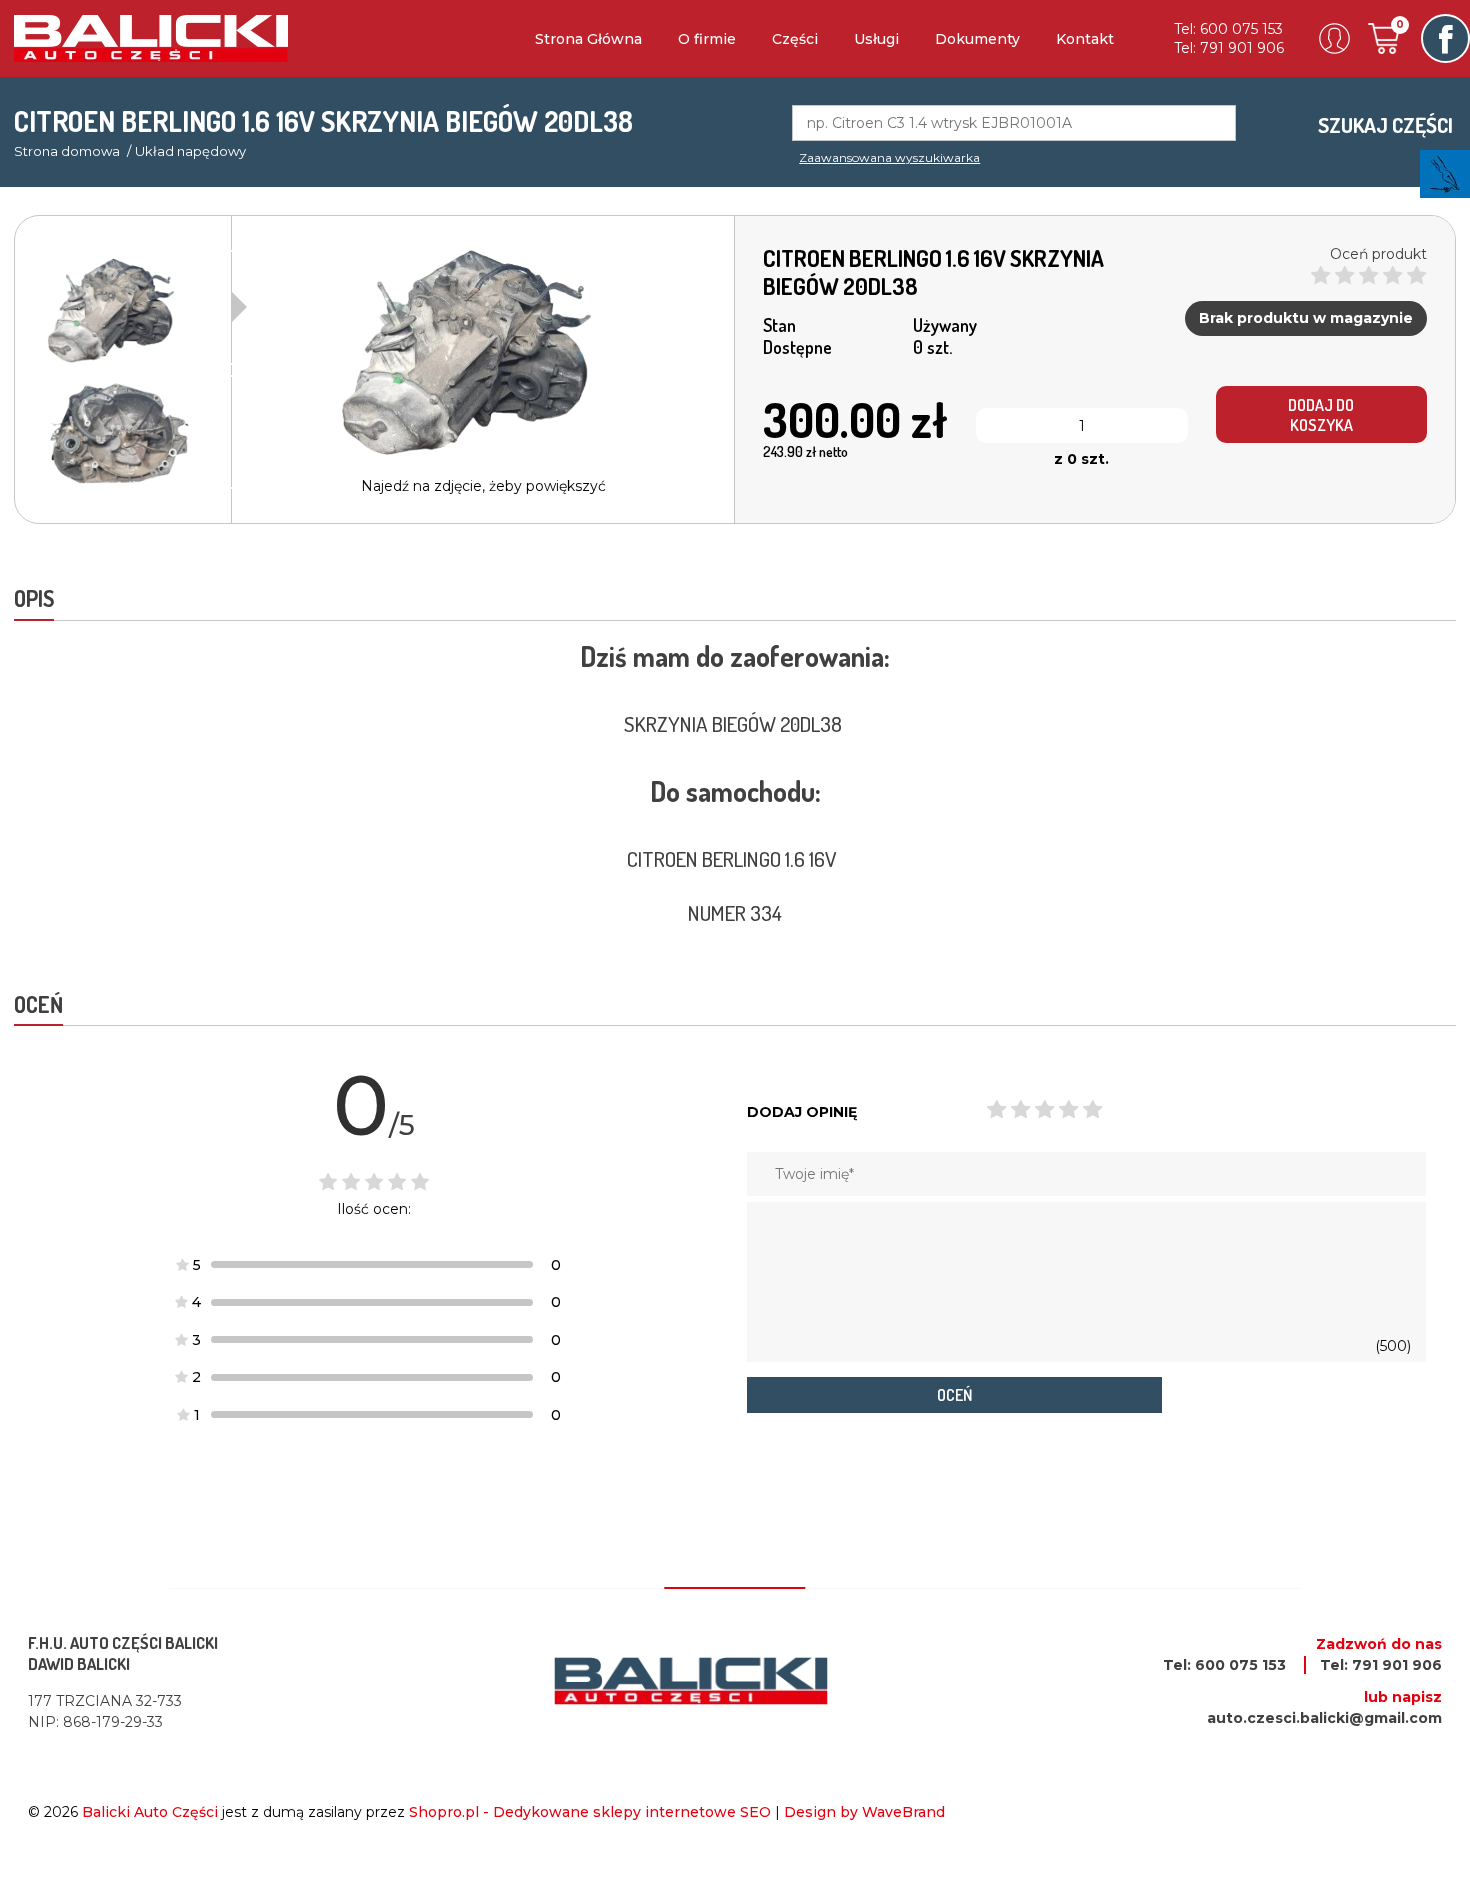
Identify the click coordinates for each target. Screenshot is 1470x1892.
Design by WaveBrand (864, 1812)
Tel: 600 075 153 (1228, 29)
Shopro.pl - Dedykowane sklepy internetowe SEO (590, 1812)
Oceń (954, 1395)
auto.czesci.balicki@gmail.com (1324, 1718)
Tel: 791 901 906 (1229, 48)
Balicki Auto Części (150, 1812)
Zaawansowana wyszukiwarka (889, 157)
